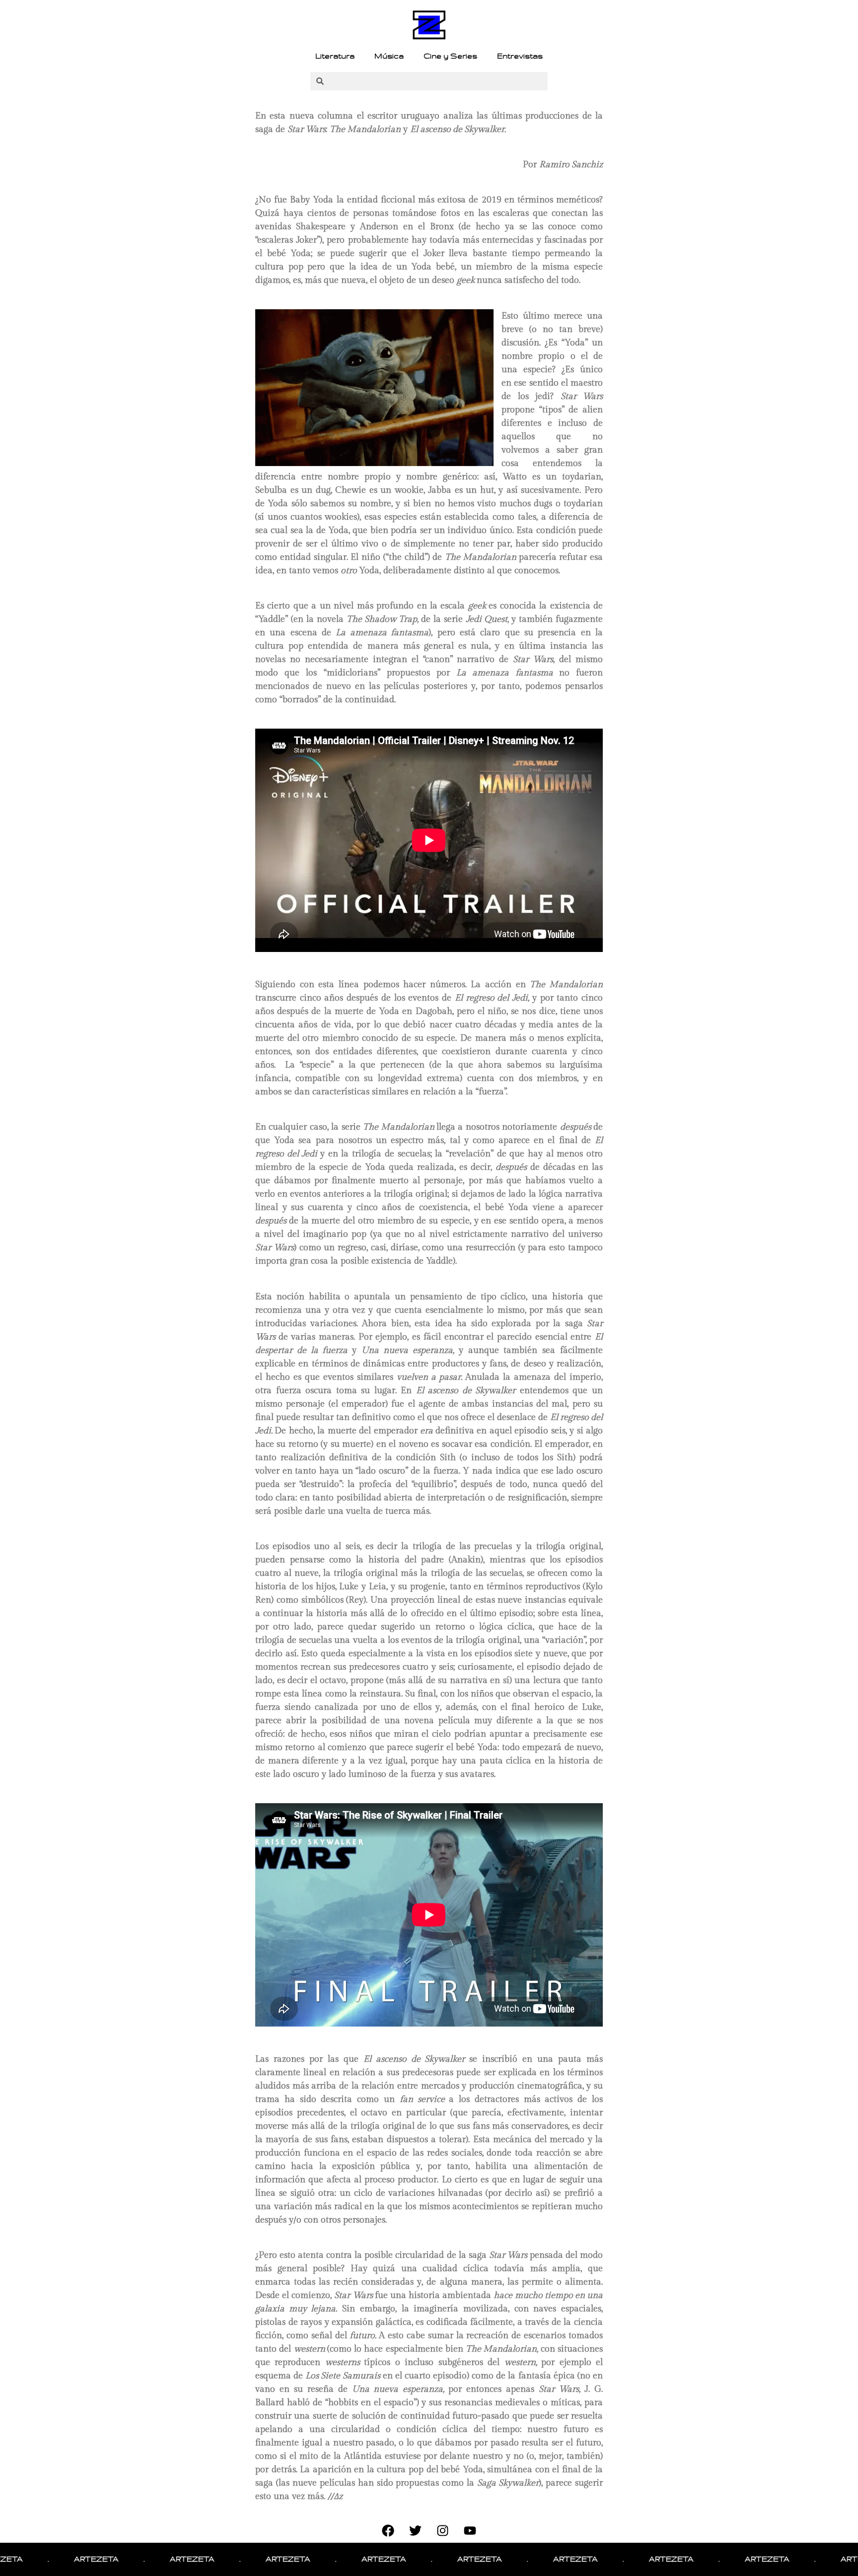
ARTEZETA (28, 2559)
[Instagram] (443, 2530)
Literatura (335, 56)
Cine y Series (450, 56)
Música (389, 56)
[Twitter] (416, 2530)
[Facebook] (388, 2530)
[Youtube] (470, 2530)
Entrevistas (520, 56)
